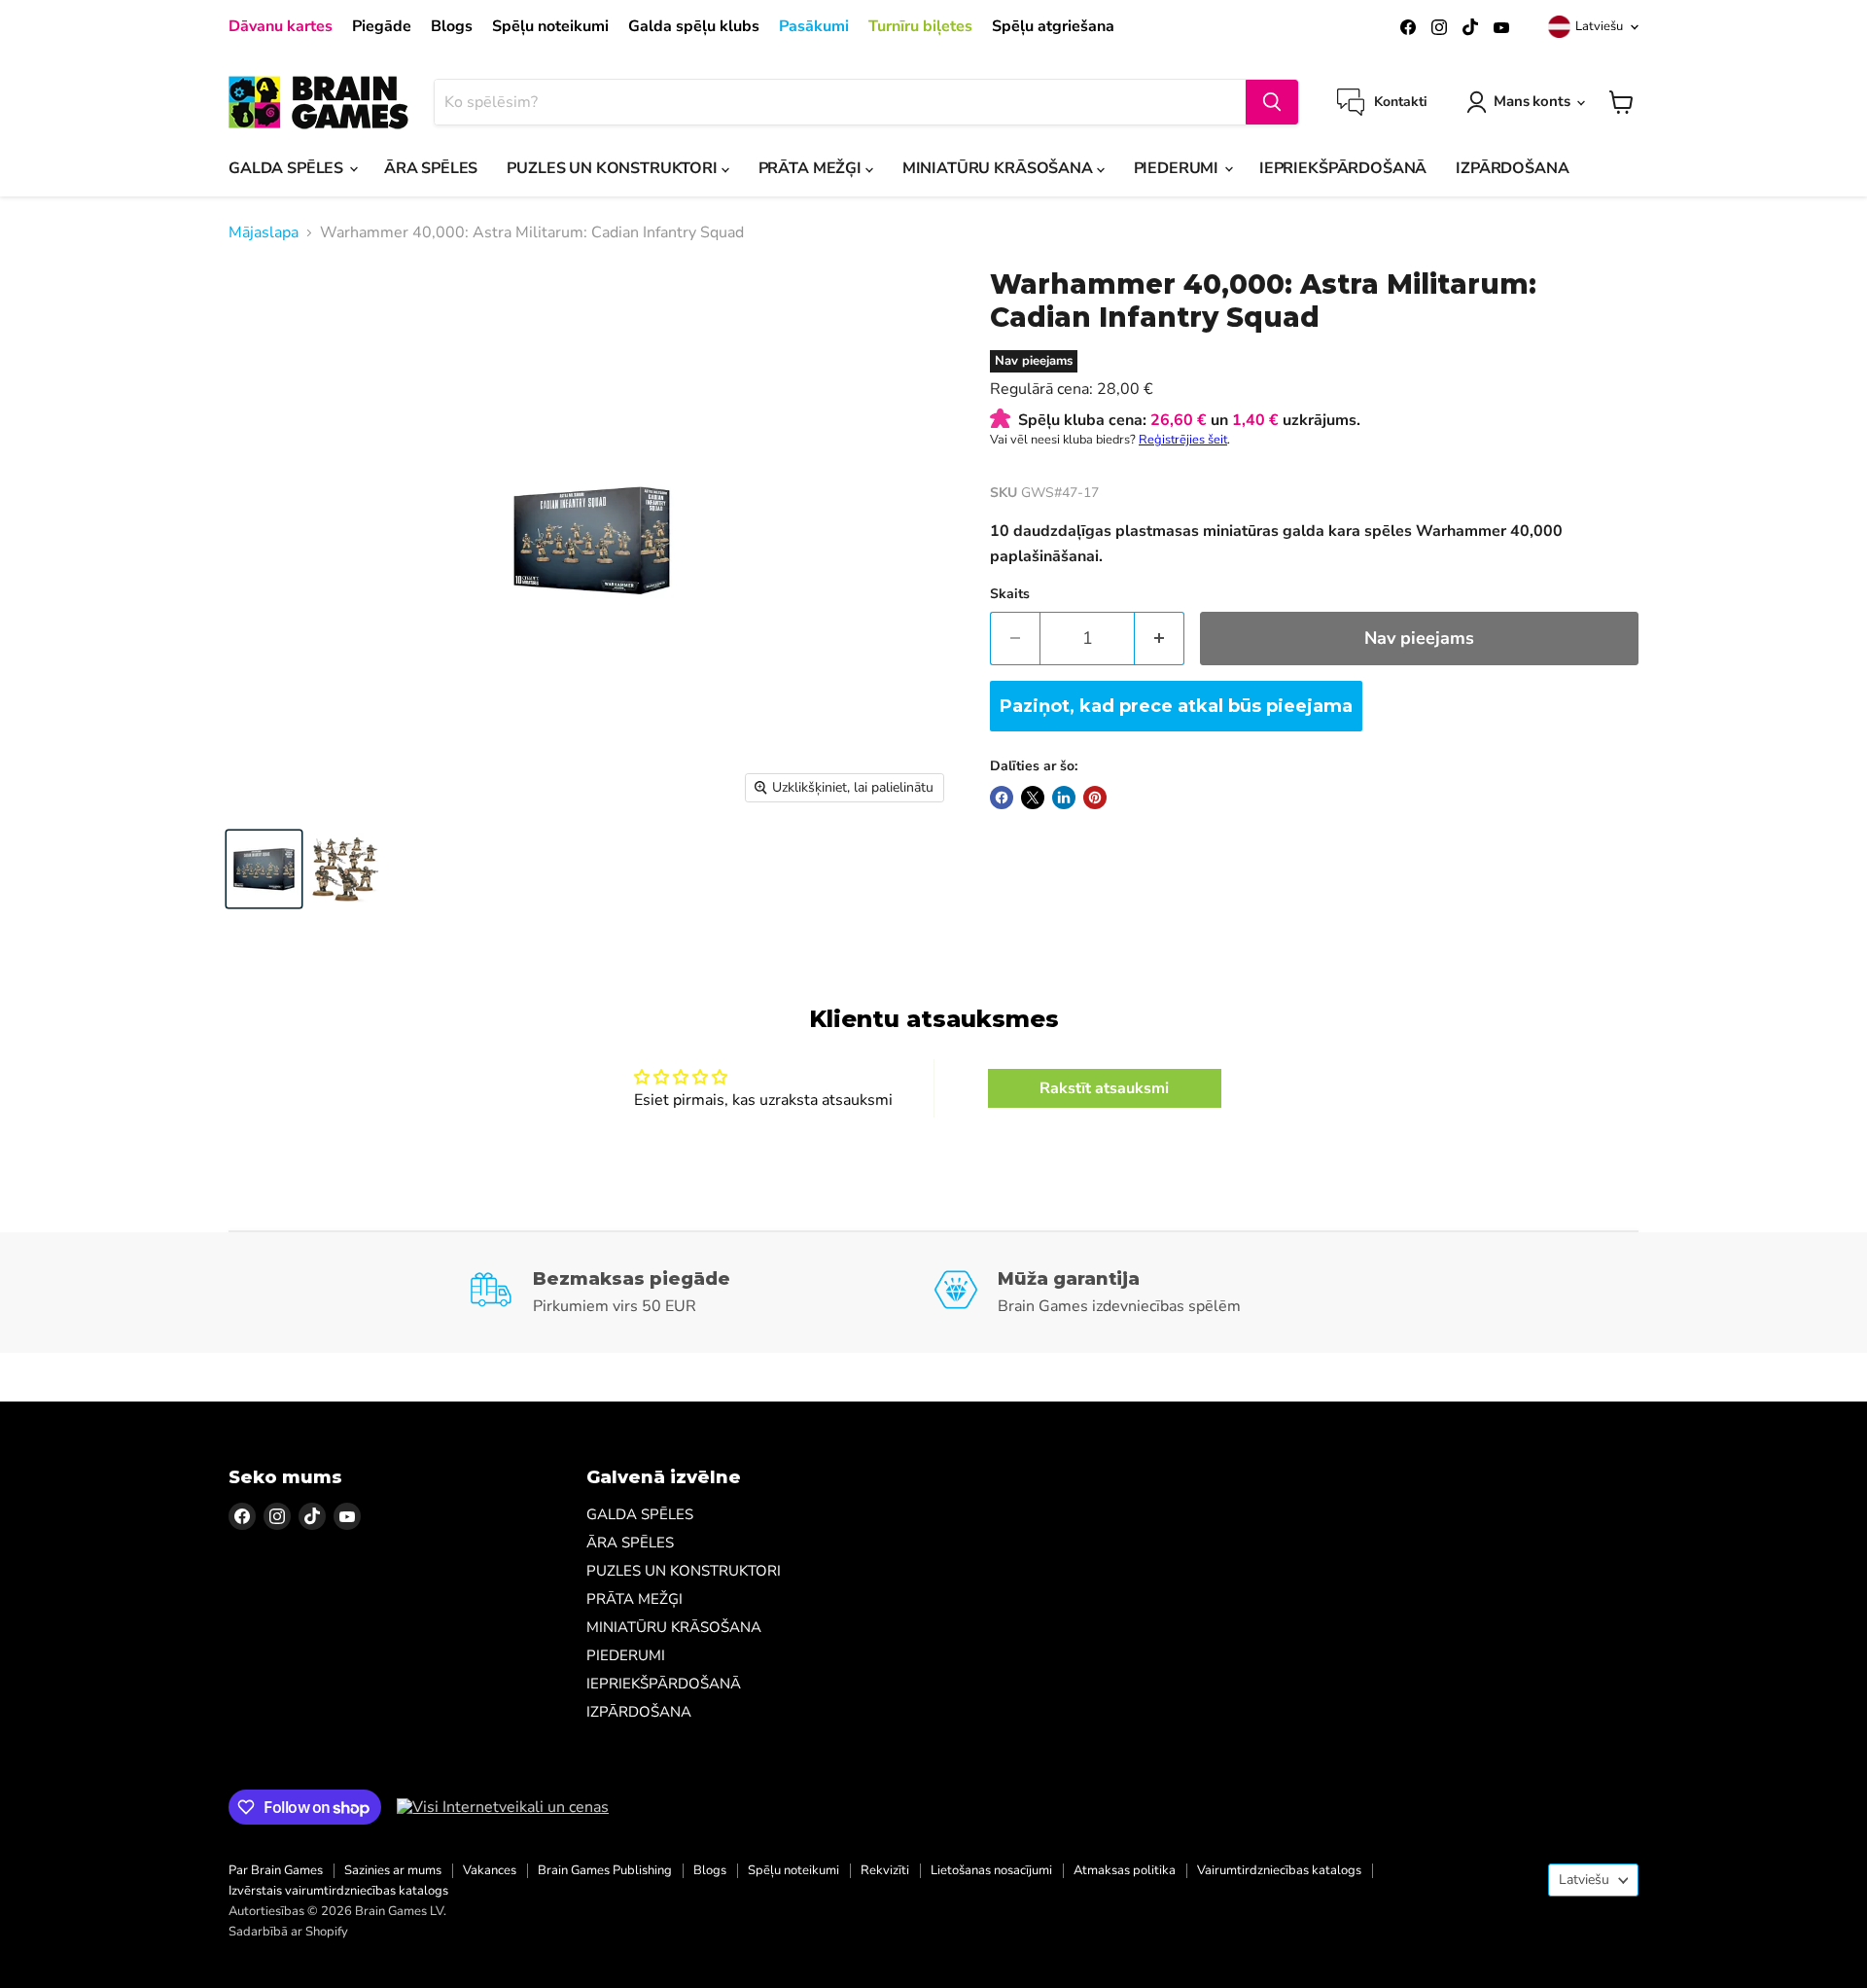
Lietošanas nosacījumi (991, 1870)
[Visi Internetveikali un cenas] (503, 1807)
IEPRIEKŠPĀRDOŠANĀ (1343, 168)
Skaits (1010, 594)
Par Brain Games (276, 1870)
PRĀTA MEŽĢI (812, 168)
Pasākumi (814, 26)
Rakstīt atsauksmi (1104, 1088)
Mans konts (1532, 101)
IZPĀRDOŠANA (1512, 168)
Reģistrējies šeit (1183, 440)
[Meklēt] (1272, 102)
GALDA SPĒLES (288, 168)
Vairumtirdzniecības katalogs (1279, 1870)
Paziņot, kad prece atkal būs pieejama (1176, 706)
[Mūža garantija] (1166, 1293)
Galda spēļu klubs (694, 26)
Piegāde (382, 26)
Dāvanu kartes (281, 26)
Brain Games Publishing (605, 1870)
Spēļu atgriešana (1053, 26)
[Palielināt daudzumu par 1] (1160, 639)
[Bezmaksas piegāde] (702, 1293)
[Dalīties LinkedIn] (1064, 798)
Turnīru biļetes (920, 26)
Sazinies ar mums (393, 1870)
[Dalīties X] (1033, 798)
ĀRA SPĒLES (431, 168)
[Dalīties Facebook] (1002, 798)
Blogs (452, 26)
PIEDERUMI (1178, 168)
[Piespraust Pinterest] (1095, 798)
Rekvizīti (885, 1870)
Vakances (490, 1870)
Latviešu (1599, 26)
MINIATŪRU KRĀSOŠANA (1000, 168)
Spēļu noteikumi (550, 26)
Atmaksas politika (1125, 1870)
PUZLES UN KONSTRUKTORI (614, 168)
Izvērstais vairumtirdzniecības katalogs (338, 1891)
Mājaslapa (264, 232)
